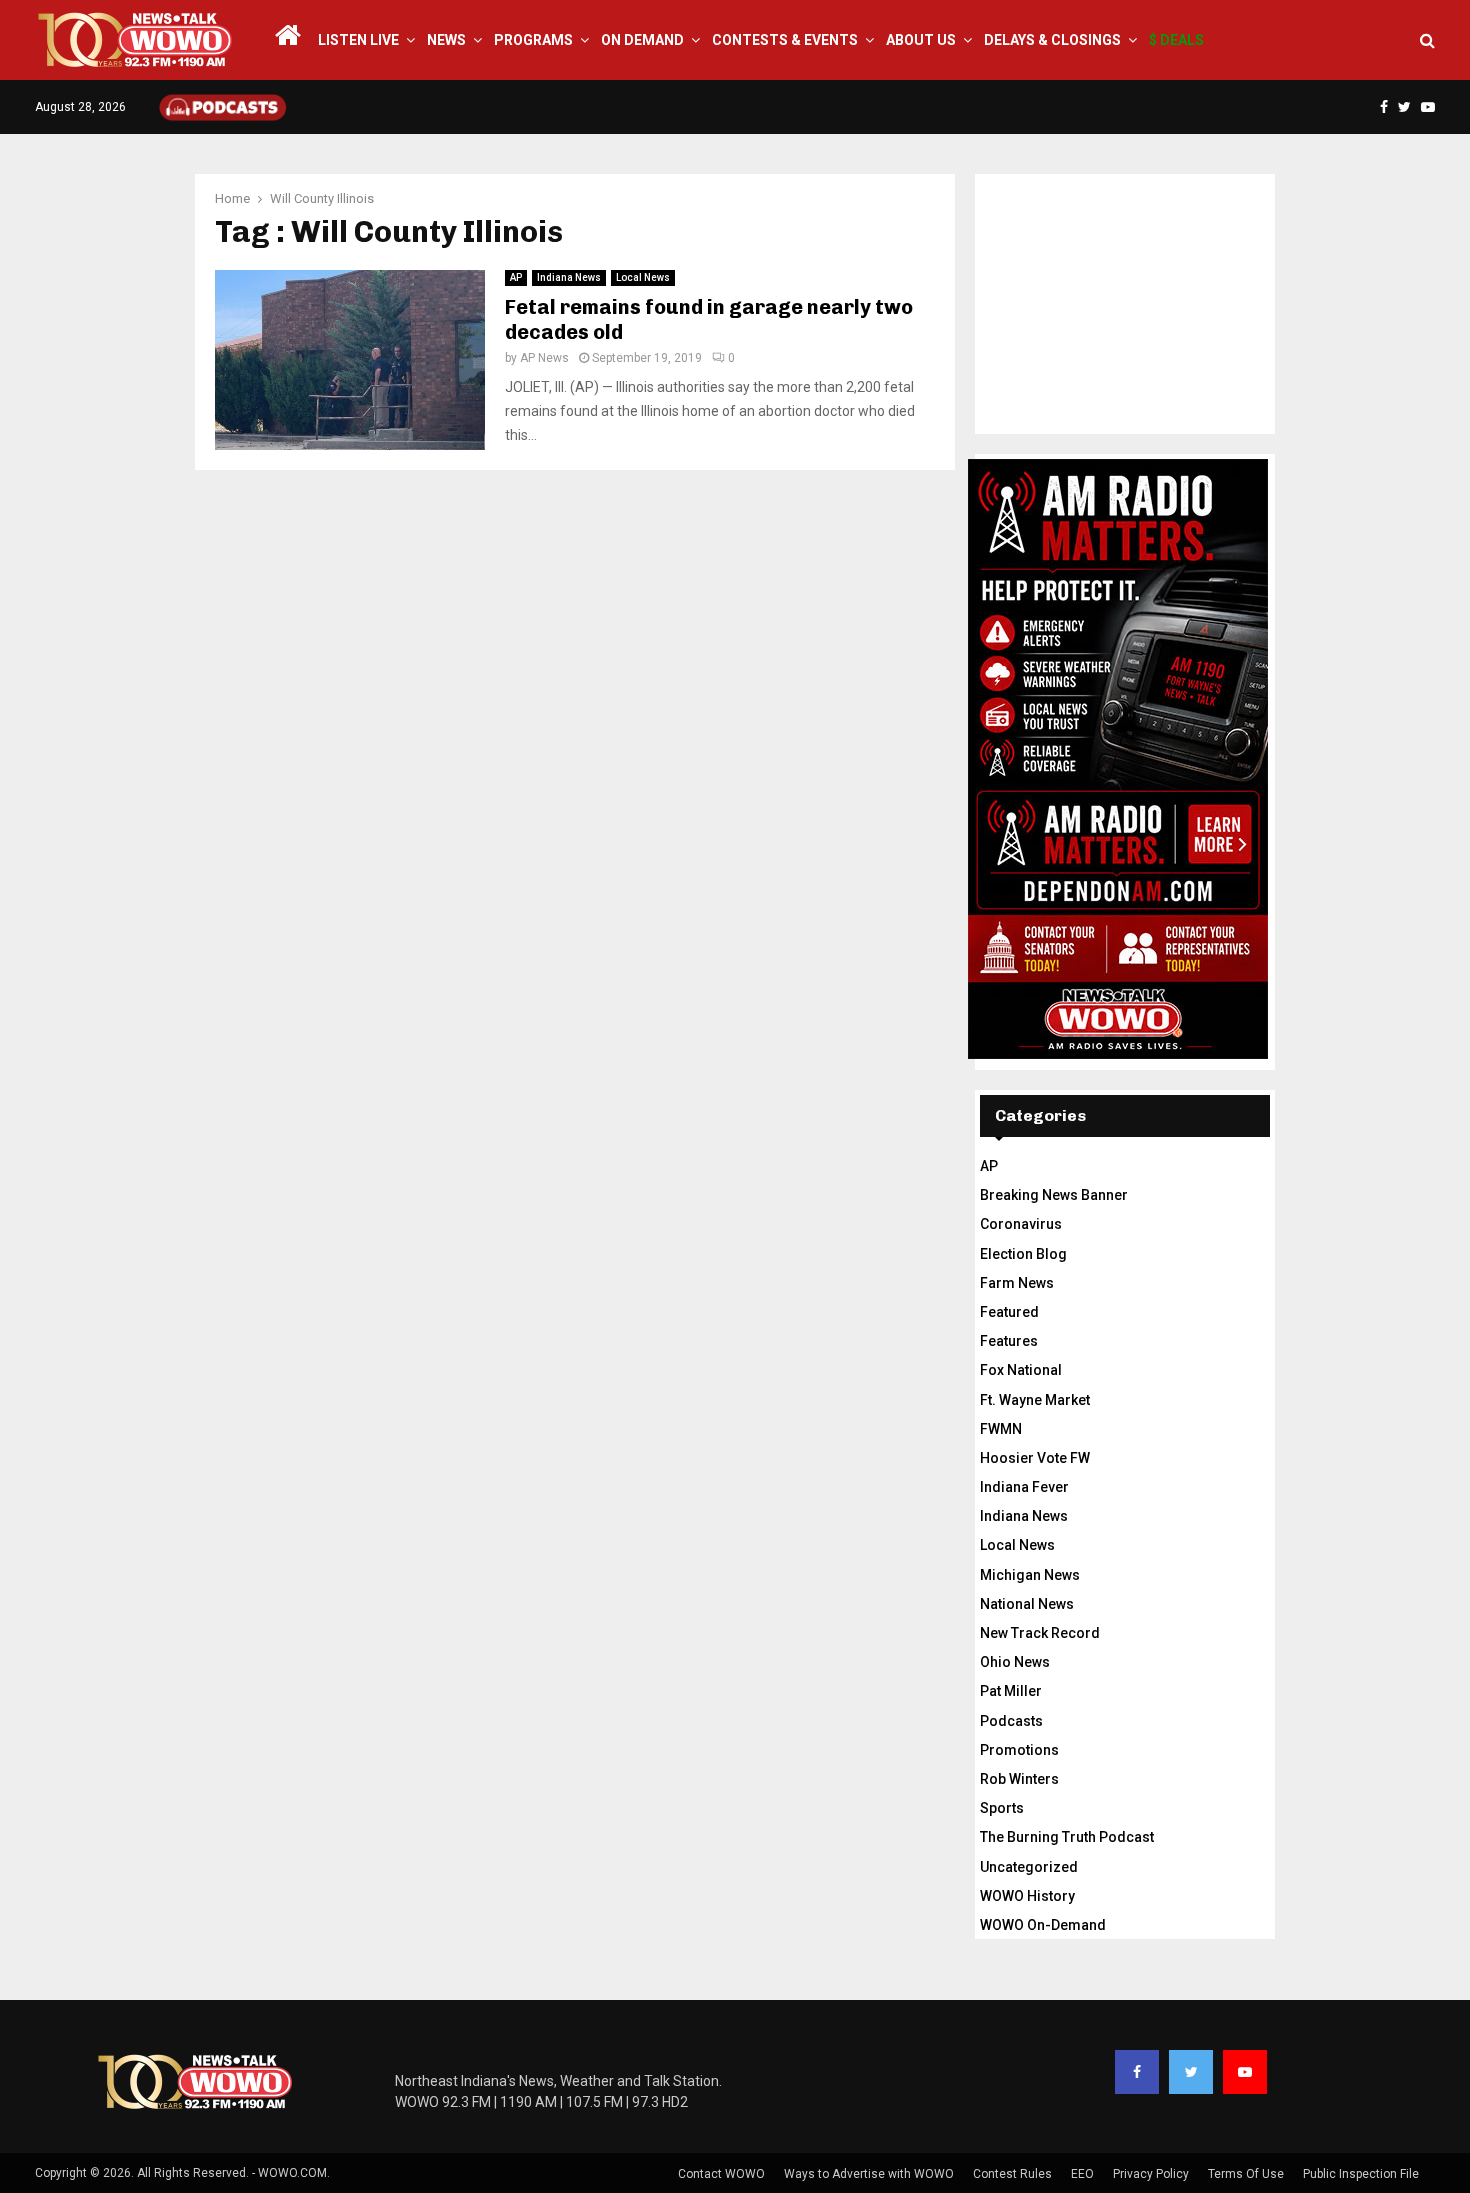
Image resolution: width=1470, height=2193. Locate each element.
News (446, 40)
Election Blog (1023, 1254)
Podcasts (1011, 1721)
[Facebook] (1137, 2072)
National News (1027, 1604)
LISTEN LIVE (358, 40)
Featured (1009, 1312)
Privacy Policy (1151, 2174)
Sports (1002, 1808)
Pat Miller (1011, 1691)
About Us (921, 40)
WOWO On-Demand (1043, 1925)
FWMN (1001, 1429)
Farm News (1017, 1283)
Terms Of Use (1246, 2174)
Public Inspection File (1361, 2174)
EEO (1082, 2174)
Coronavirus (1021, 1224)
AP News (544, 358)
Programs (533, 40)
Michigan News (1030, 1575)
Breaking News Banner (1054, 1195)
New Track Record (1040, 1633)
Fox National (1021, 1370)
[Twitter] (1191, 2072)
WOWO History (1027, 1896)
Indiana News (569, 277)
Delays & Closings (1052, 40)
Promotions (1019, 1750)
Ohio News (1015, 1662)
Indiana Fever (1024, 1487)
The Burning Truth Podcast (1067, 1837)
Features (1009, 1341)
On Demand (642, 40)
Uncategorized (1029, 1867)
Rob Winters (1019, 1779)
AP (516, 277)
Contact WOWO (721, 2174)
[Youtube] (1245, 2072)
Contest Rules (1012, 2174)
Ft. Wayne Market (1035, 1400)
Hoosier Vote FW (1035, 1458)
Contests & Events (785, 40)
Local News (643, 277)
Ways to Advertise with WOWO (869, 2174)
